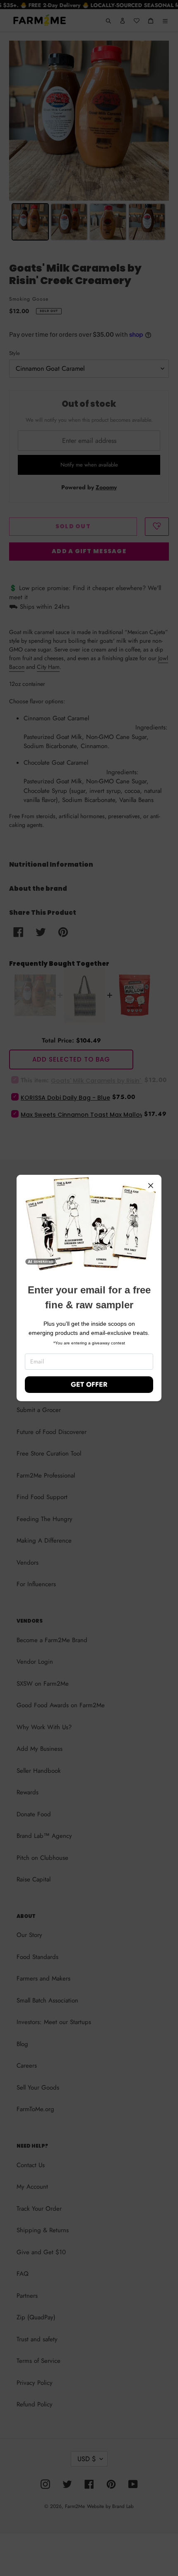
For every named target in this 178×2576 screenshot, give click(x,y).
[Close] (151, 1186)
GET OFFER (89, 1384)
